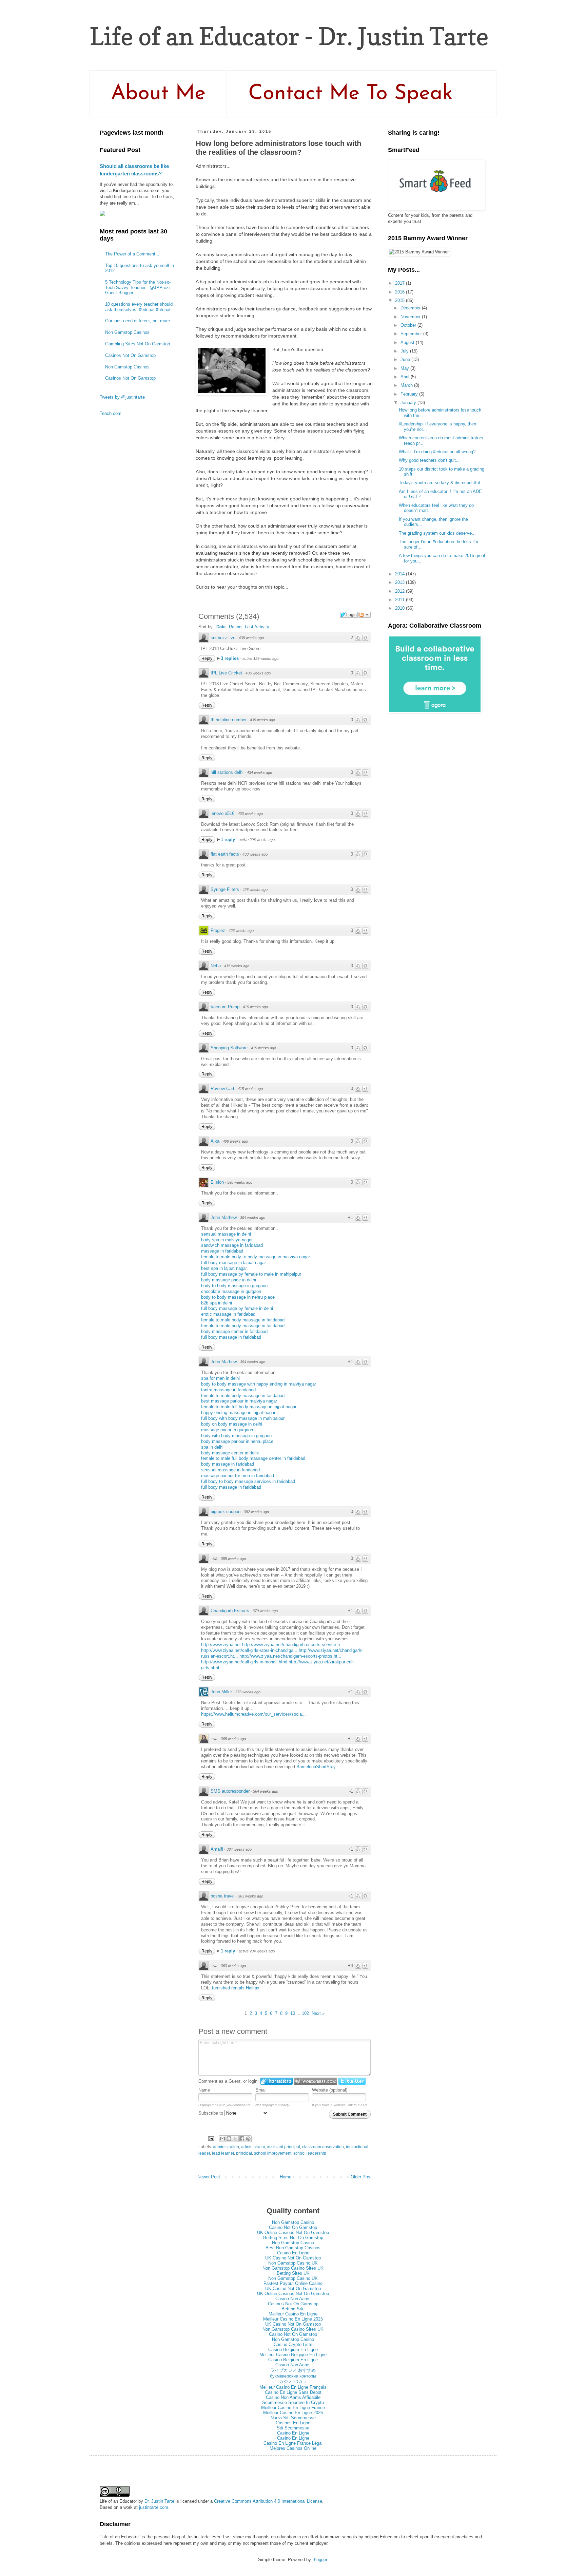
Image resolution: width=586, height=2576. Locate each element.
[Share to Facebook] (242, 2139)
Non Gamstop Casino (293, 2222)
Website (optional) (330, 2090)
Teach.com (111, 413)
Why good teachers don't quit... (429, 460)
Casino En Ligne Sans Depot (293, 2392)
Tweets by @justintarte (122, 397)
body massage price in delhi (229, 1280)
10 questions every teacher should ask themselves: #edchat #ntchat (139, 307)
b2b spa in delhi (217, 1303)
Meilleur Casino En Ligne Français (293, 2387)
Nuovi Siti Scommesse (293, 2418)
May (405, 368)
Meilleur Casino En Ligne (293, 2314)
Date (221, 627)
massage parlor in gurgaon (227, 1430)
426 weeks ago (255, 890)
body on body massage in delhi (232, 1424)
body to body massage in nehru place (238, 1297)
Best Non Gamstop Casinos (293, 2248)
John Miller (221, 1692)
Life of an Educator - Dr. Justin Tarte (289, 36)
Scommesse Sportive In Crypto (293, 2402)
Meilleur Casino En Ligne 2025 (293, 2319)
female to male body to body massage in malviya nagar (256, 1257)
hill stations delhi (227, 772)
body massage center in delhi (230, 1453)
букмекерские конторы (293, 2376)
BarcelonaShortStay (316, 1767)
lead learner (223, 2153)
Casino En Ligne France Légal (293, 2443)
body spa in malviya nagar (227, 1240)
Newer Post (209, 2177)
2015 (401, 300)
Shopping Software (229, 1048)
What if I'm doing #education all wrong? (437, 452)
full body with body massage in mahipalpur (243, 1418)
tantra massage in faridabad (228, 1390)
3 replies (230, 658)
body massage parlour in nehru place (237, 1441)
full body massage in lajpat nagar (233, 1263)
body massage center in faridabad (234, 1331)
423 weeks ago (241, 931)
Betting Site (293, 2309)
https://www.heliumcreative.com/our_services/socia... (253, 1714)
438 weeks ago (251, 638)
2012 (401, 591)
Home (286, 2177)
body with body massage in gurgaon (236, 1436)
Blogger (320, 2560)
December (411, 308)
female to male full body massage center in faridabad (253, 1458)
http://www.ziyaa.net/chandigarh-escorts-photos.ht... (290, 1656)
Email (261, 2090)
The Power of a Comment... (132, 254)
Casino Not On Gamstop (293, 2227)
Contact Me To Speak (350, 94)
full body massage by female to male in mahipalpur (251, 1274)
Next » (318, 2013)
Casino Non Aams (293, 2299)
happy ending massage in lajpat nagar (238, 1413)
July (405, 351)
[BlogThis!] (229, 2139)
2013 (401, 582)
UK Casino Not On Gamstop (293, 2258)
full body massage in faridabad (231, 1337)
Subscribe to (211, 2113)
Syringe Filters (225, 889)
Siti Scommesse (293, 2428)
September (412, 334)
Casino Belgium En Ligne (293, 2350)
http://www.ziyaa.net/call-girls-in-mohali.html (244, 1662)
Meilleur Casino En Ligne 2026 (293, 2413)
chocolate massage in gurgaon (231, 1291)
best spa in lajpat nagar (224, 1268)
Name (204, 2090)
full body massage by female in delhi (237, 1308)
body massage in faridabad (228, 1464)
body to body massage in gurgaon (234, 1286)
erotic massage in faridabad (228, 1314)
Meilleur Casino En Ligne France (293, 2408)
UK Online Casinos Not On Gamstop (293, 2232)
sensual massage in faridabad (230, 1470)
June (406, 359)
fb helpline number (229, 720)
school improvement (273, 2153)
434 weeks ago (259, 772)
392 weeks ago (256, 1512)
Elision (217, 1182)
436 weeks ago (258, 673)
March (407, 385)
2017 (401, 283)
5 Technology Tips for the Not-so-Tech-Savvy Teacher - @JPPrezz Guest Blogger (138, 287)
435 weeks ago (262, 720)
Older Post (361, 2177)
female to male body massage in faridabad (243, 1320)
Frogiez (218, 930)
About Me (158, 94)
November (411, 317)
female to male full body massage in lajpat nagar (249, 1407)
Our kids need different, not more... (140, 321)
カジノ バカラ (293, 2381)
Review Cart (222, 1089)
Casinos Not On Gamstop (130, 355)
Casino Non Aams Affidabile (293, 2397)
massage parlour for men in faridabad (238, 1476)
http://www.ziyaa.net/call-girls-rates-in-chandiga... (249, 1650)
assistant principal (284, 2147)
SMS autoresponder (230, 1791)
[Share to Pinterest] (248, 2139)
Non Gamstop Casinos (127, 332)
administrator (253, 2147)
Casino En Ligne (293, 2253)
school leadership (310, 2153)
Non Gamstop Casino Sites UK (293, 2268)
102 (305, 2013)
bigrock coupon (226, 1512)
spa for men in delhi (220, 1378)
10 (293, 2013)
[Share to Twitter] (235, 2139)
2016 (401, 292)
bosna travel (223, 1896)
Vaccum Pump (225, 1007)
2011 (401, 600)
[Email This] (222, 2139)
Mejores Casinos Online (293, 2448)
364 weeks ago (266, 1791)
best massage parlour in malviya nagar (239, 1401)
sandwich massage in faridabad (232, 1245)
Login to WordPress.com (316, 2081)
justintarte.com (154, 2507)
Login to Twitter (352, 2081)
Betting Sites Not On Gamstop (293, 2238)
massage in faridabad (222, 1251)
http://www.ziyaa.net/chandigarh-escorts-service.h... (293, 1645)
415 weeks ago (237, 966)
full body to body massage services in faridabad (248, 1481)
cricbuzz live (223, 638)
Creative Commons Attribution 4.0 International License (268, 2501)
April (406, 377)
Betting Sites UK (293, 2273)
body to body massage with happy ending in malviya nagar (259, 1384)
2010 (401, 608)
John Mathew (224, 1217)
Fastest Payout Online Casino (293, 2283)
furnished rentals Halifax (236, 1988)
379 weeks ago (265, 1611)
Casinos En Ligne (293, 2423)
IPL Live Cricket (226, 673)
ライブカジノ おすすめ (293, 2370)
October (409, 325)
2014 (401, 574)
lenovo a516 (222, 813)
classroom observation (323, 2147)
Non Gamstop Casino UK (293, 2263)
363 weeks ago (251, 1896)
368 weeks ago (233, 1739)
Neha (216, 966)
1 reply (229, 839)
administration (226, 2147)
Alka (215, 1141)
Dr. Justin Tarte (159, 2501)
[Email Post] (211, 2138)
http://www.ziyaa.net (221, 1645)
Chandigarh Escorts (230, 1611)
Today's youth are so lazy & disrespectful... (441, 483)
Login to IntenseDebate (277, 2081)
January (409, 403)
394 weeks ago (253, 1218)
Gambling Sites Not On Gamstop (138, 344)
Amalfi (217, 1849)
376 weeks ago (248, 1692)
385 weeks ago (233, 1559)
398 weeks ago (240, 1182)
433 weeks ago (250, 814)
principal (244, 2153)
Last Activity (257, 627)
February (410, 394)
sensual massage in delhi (226, 1234)
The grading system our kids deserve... (437, 533)
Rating (235, 627)
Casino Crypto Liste (293, 2344)
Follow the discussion (365, 615)
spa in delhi (212, 1447)
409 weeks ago (235, 1141)
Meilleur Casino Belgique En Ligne (293, 2355)
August (408, 342)
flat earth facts (225, 854)
